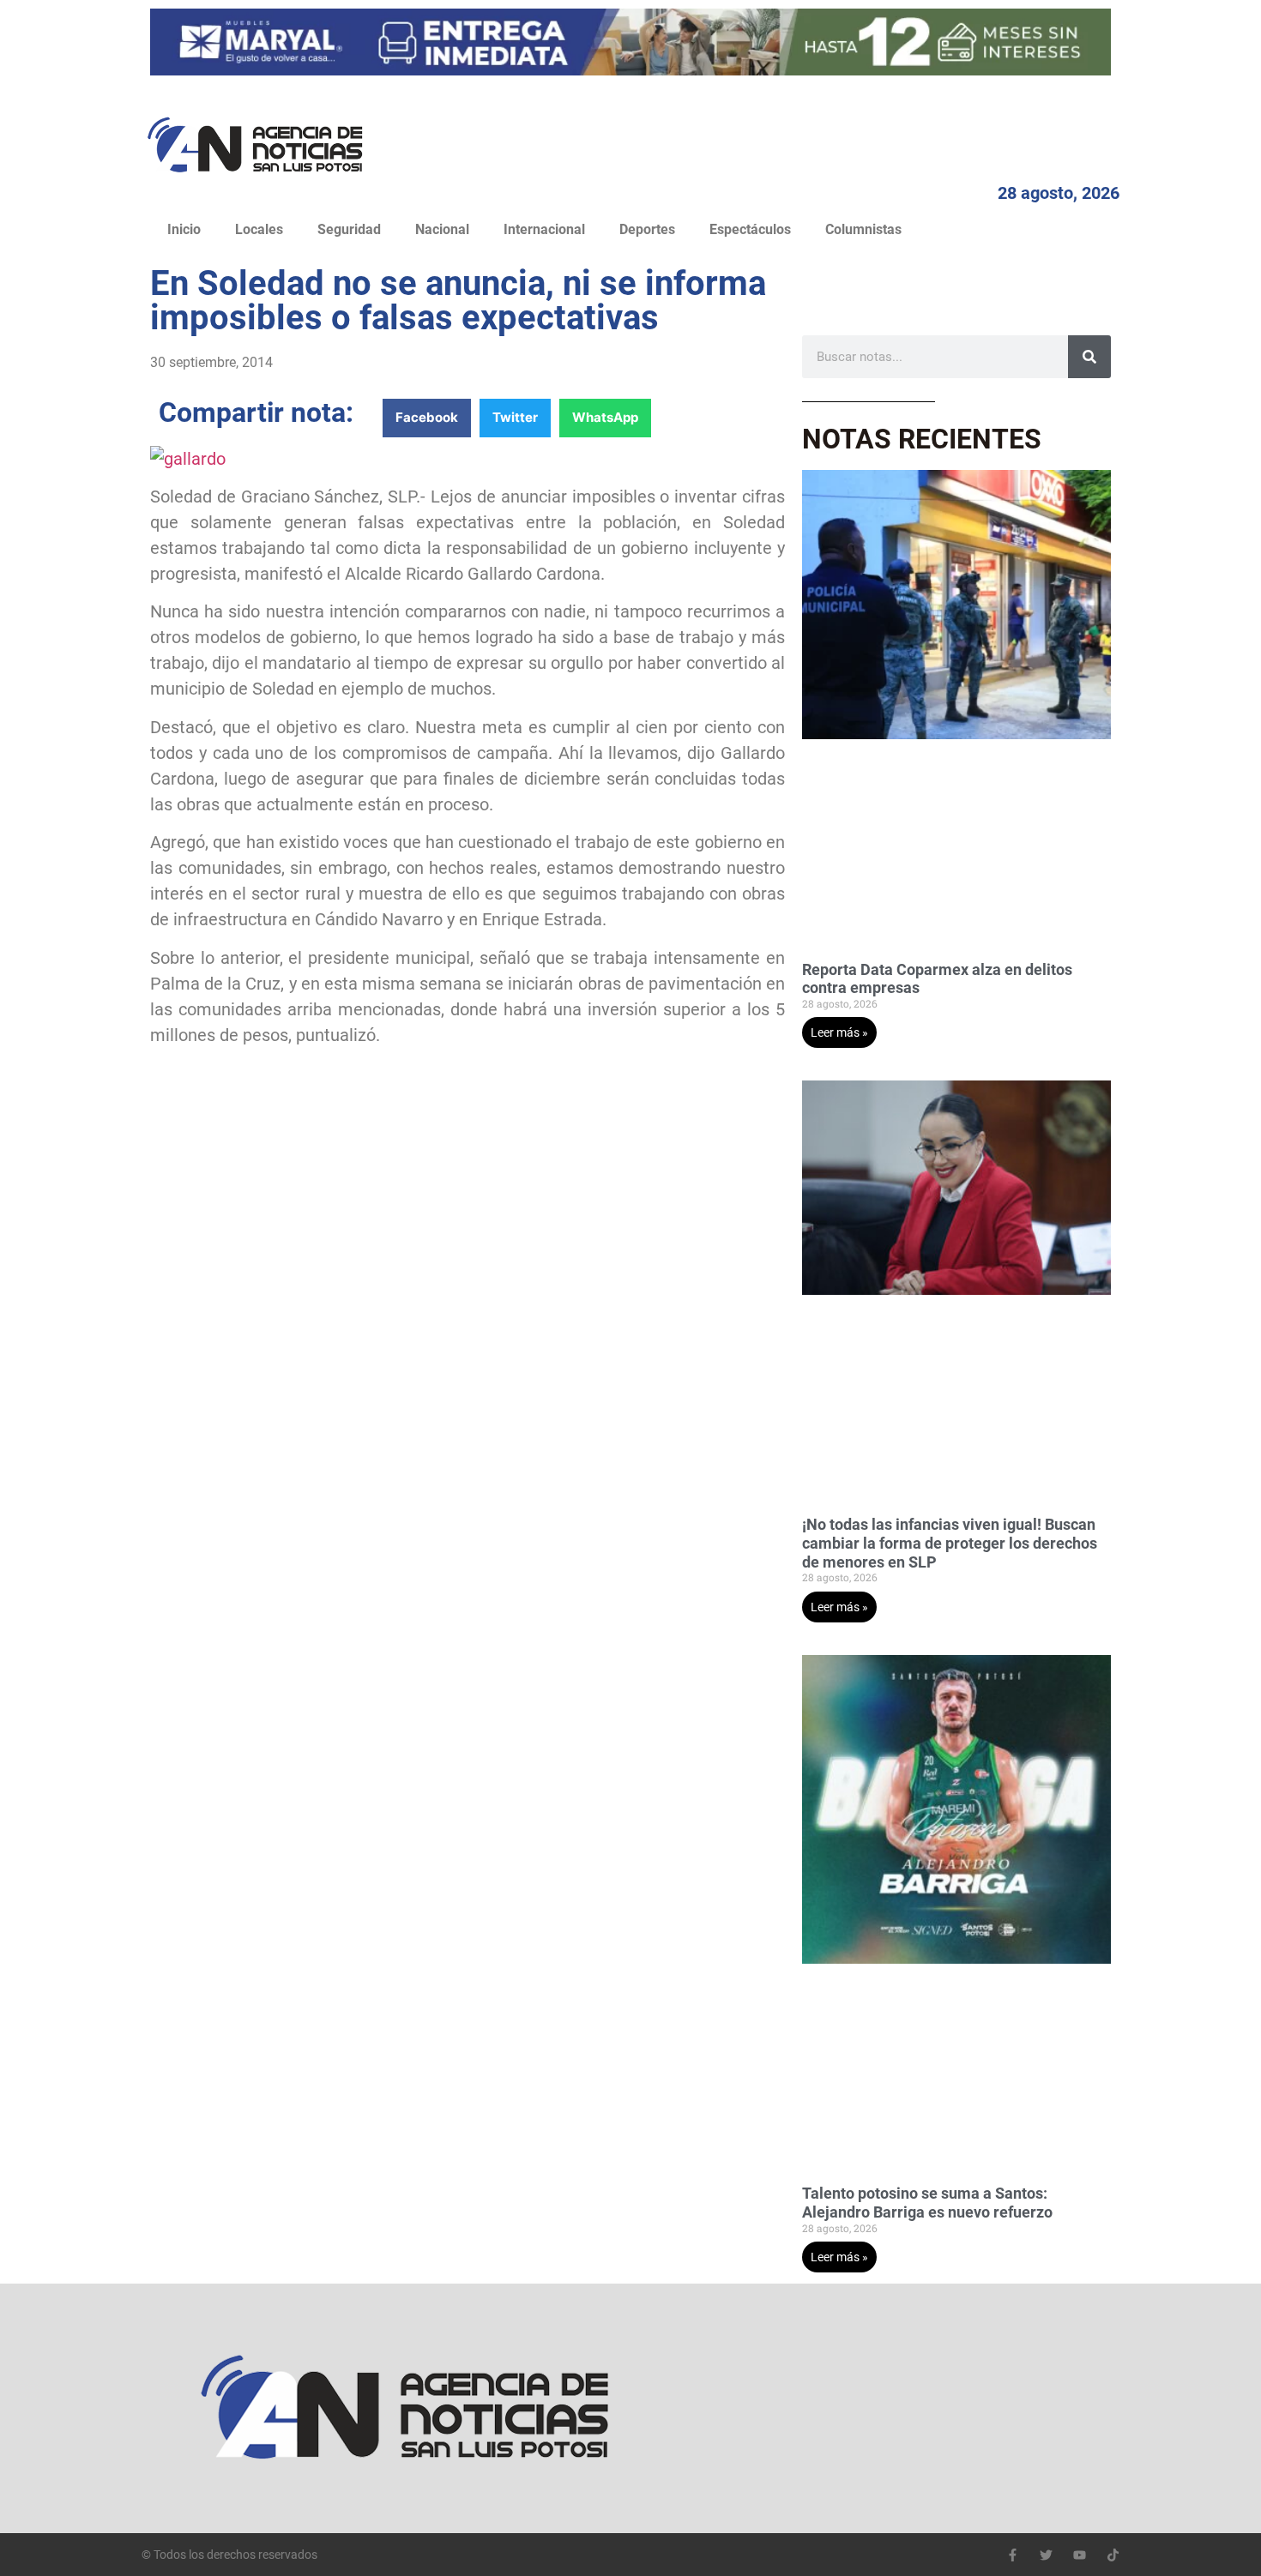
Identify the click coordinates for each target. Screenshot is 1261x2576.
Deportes (647, 229)
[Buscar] (1089, 357)
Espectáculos (750, 229)
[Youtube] (1080, 2555)
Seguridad (349, 229)
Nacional (442, 229)
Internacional (544, 229)
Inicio (184, 229)
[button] (427, 418)
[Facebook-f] (1013, 2555)
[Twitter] (1046, 2555)
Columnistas (863, 229)
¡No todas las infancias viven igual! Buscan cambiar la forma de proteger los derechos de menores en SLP (950, 1543)
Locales (259, 229)
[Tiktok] (1113, 2555)
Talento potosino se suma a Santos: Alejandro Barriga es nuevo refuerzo (927, 2203)
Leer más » (839, 1032)
